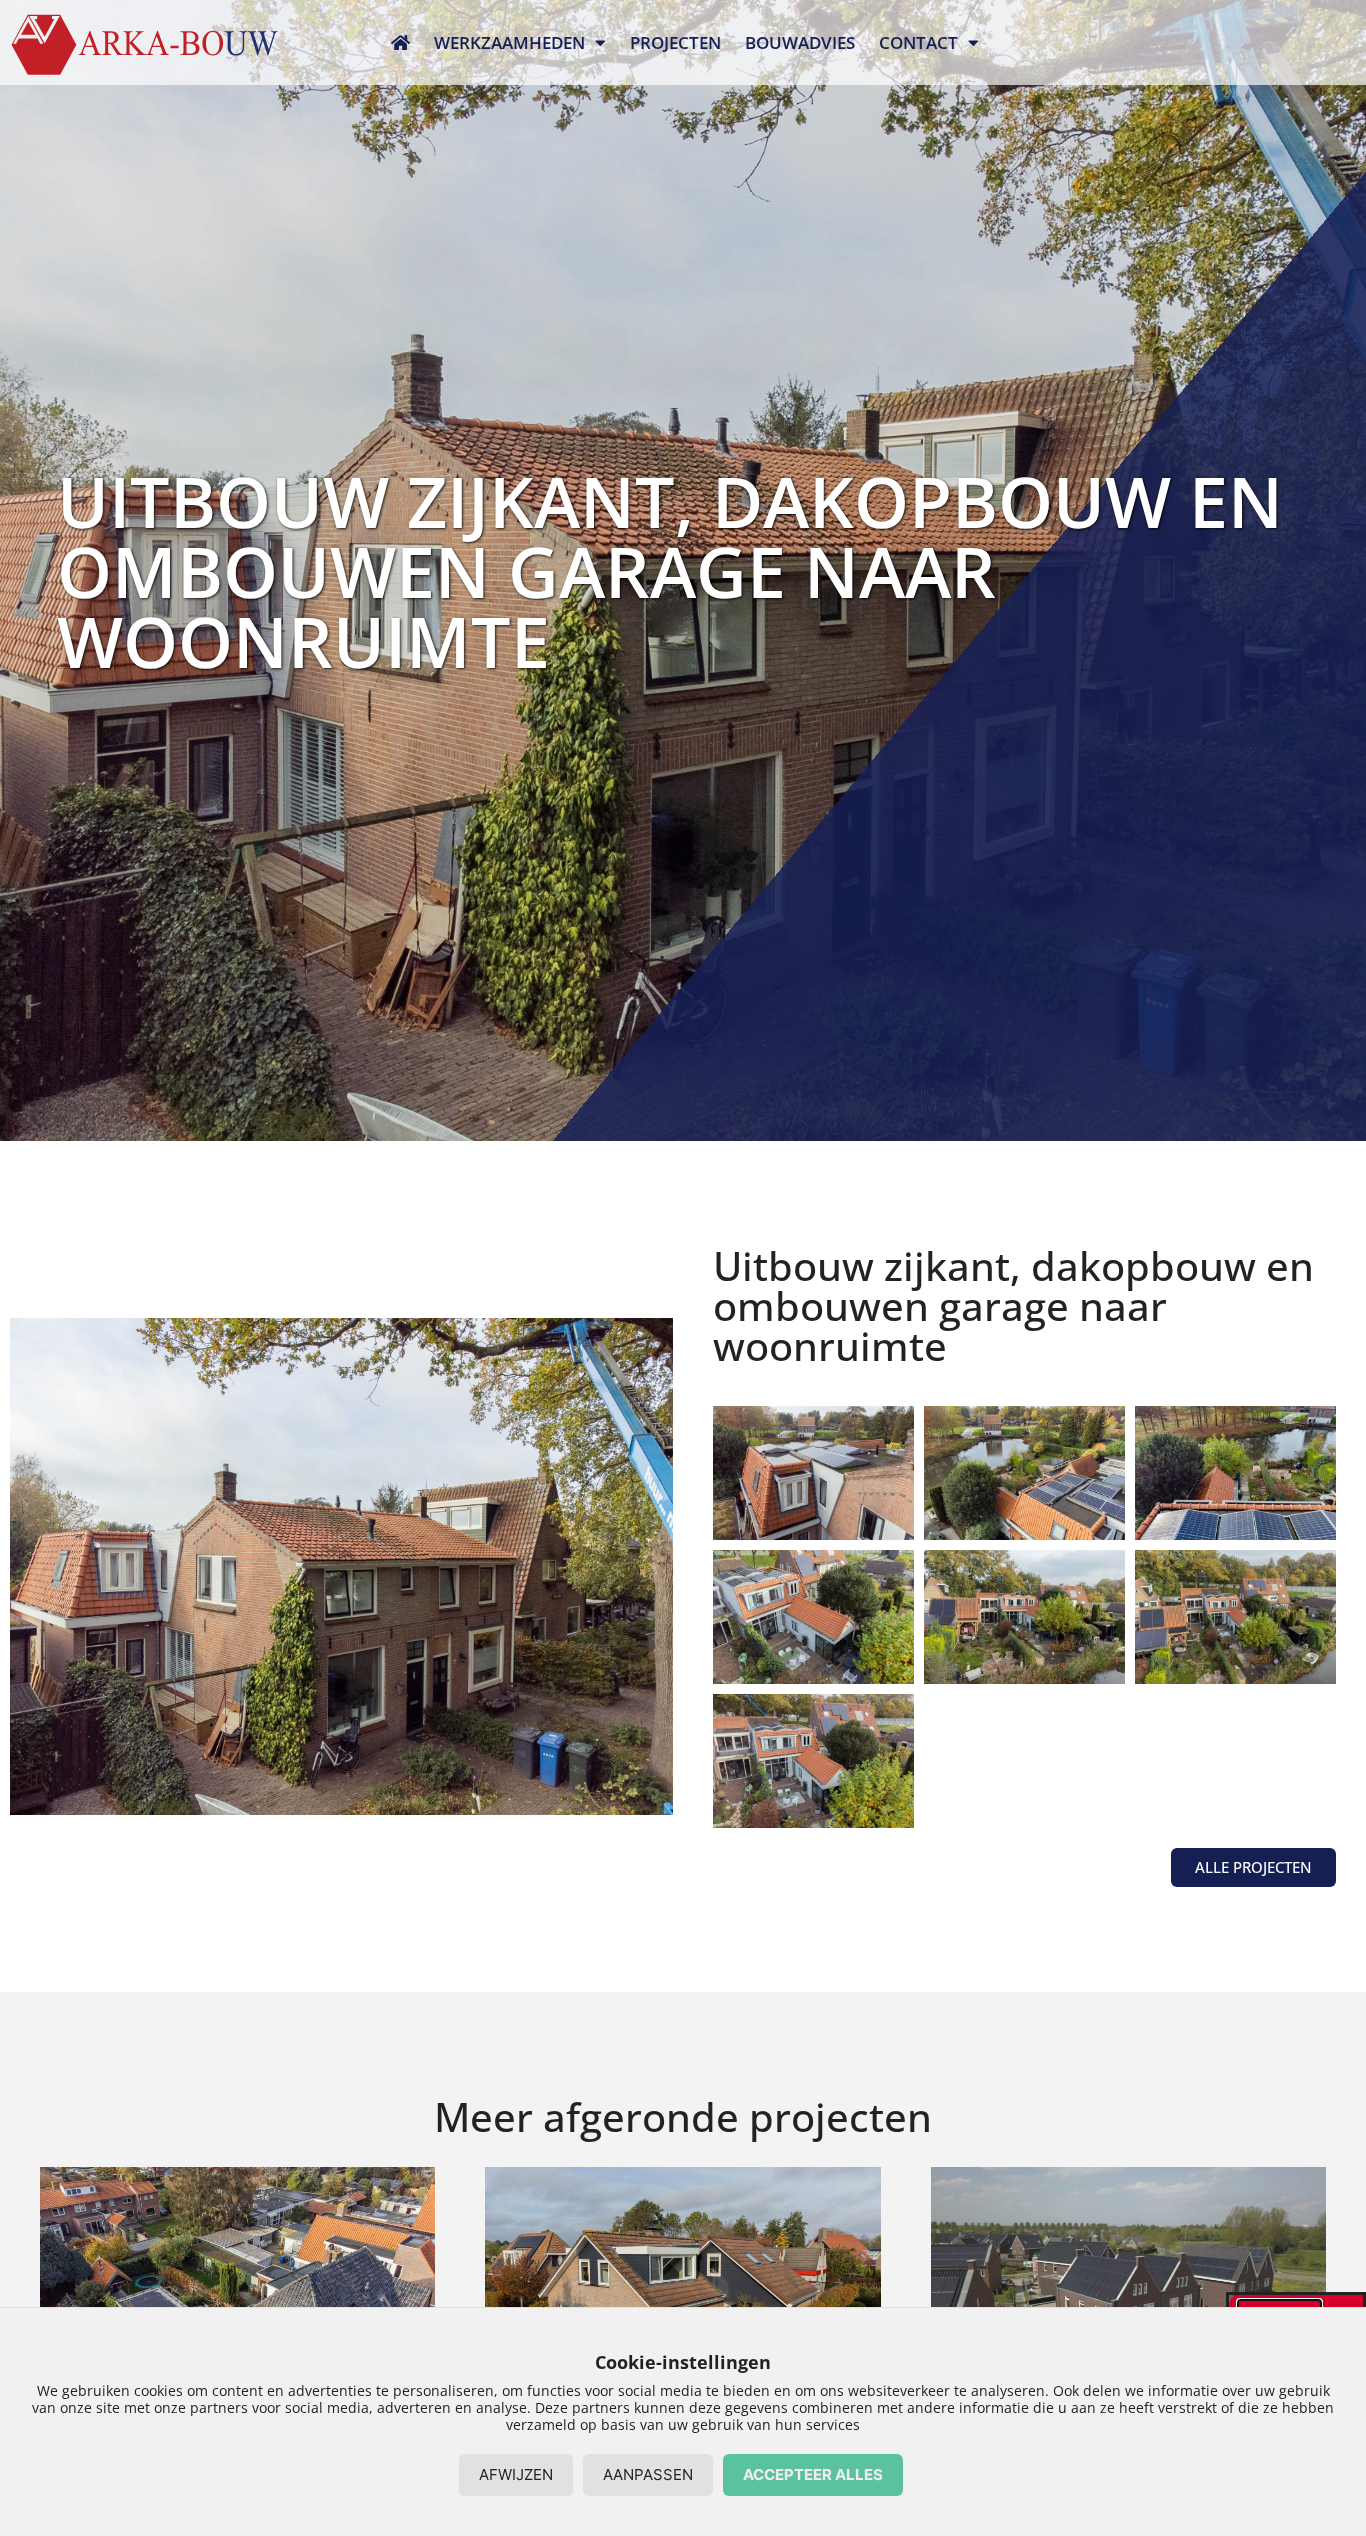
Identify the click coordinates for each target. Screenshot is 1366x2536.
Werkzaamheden (509, 42)
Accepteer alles (813, 2474)
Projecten (675, 42)
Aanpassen (648, 2474)
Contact (918, 42)
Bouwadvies (800, 42)
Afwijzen (516, 2474)
